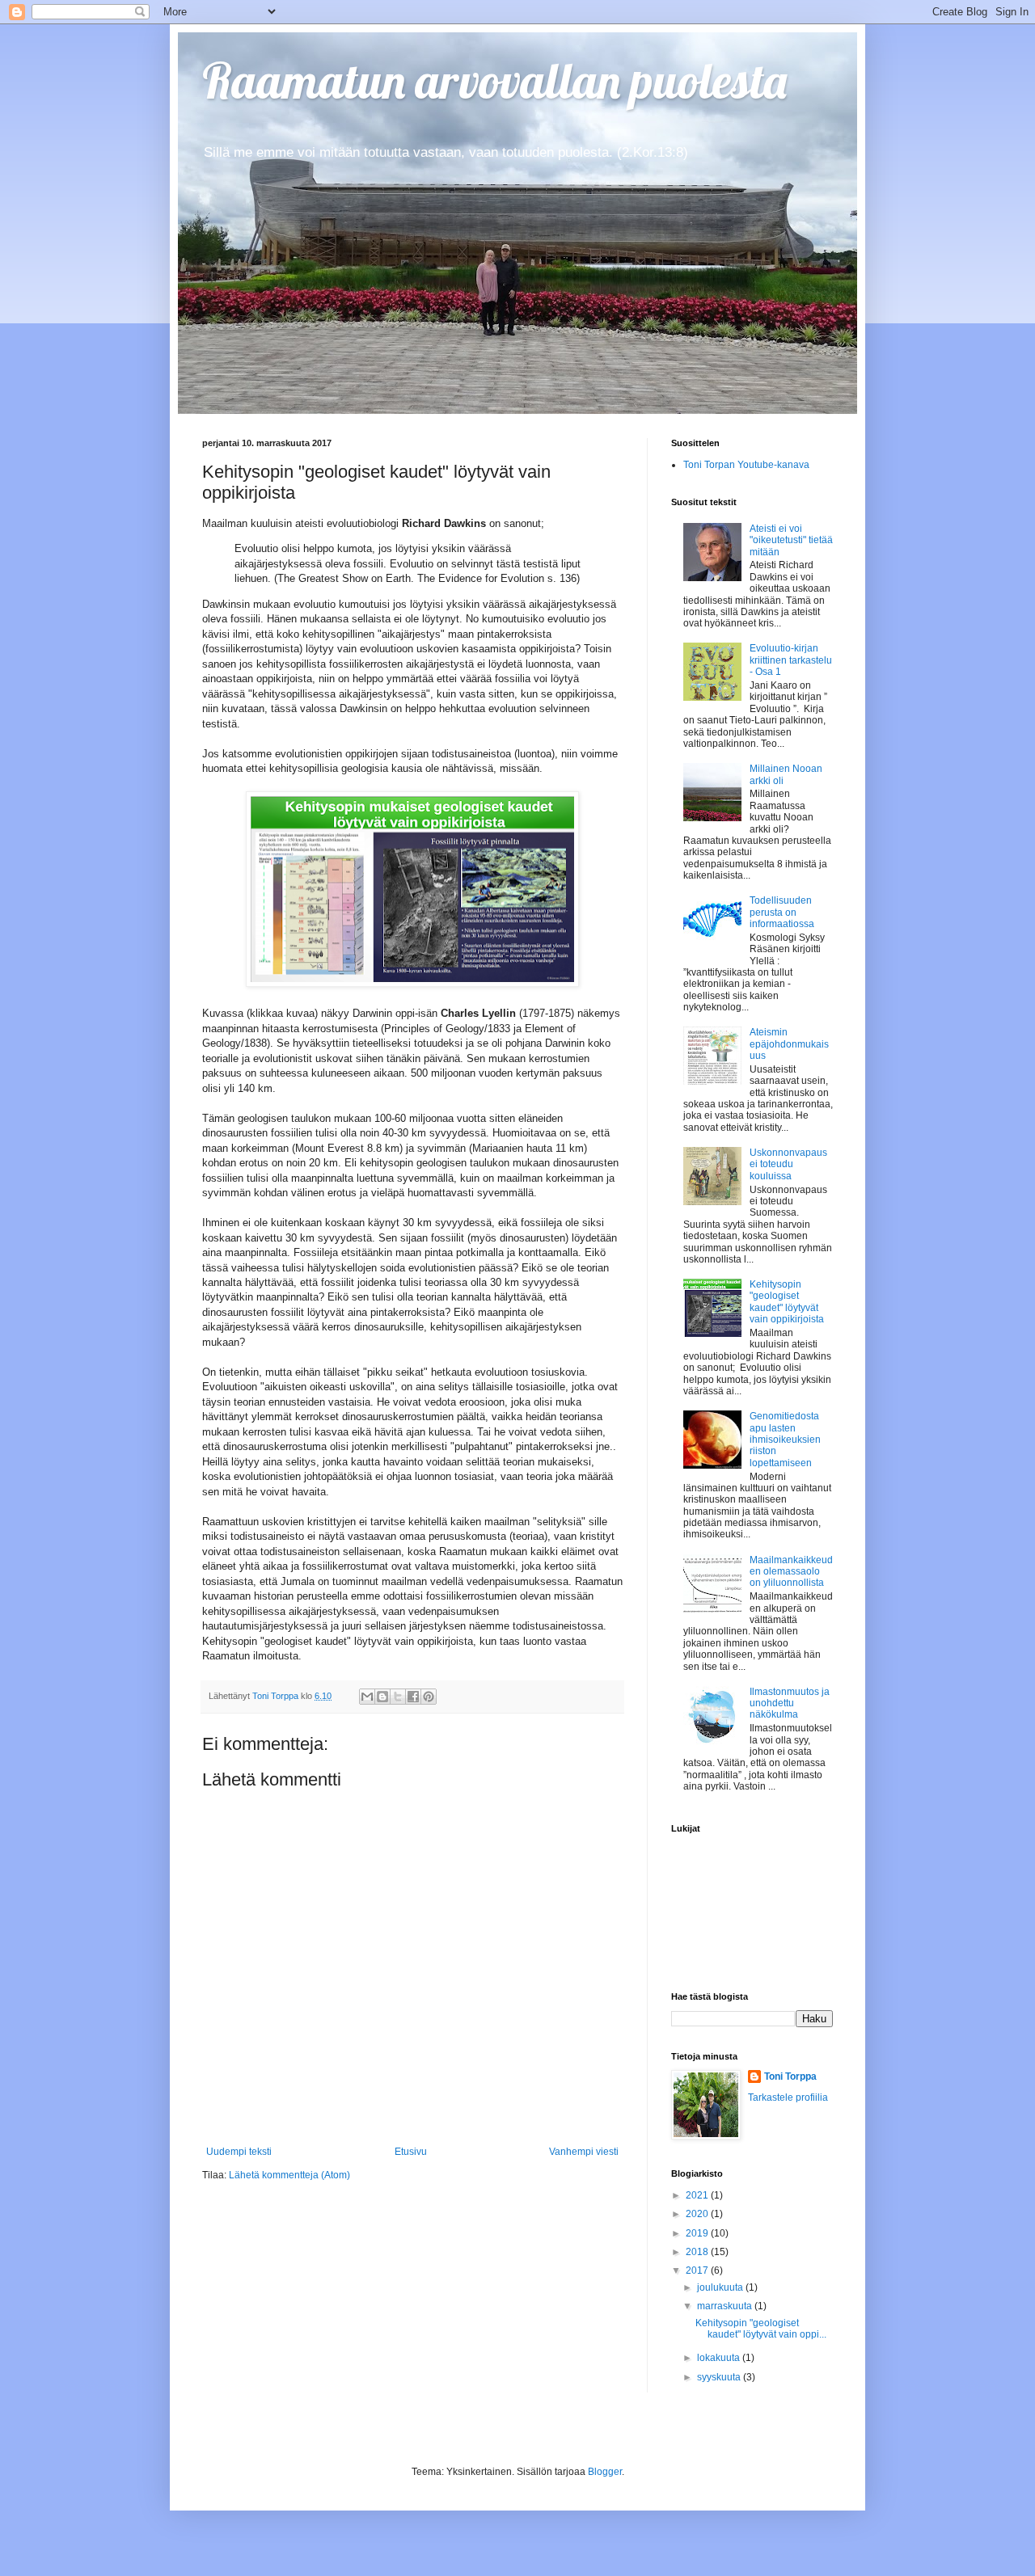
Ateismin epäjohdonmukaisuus (789, 1044)
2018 (698, 2252)
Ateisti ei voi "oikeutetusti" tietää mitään (791, 540)
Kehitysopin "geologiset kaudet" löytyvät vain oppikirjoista (787, 1302)
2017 (698, 2270)
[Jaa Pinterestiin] (429, 1697)
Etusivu (411, 2152)
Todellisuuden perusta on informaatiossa (782, 912)
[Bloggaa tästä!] (382, 1697)
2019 (698, 2233)
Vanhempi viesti (584, 2152)
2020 (698, 2214)
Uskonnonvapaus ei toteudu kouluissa (788, 1164)
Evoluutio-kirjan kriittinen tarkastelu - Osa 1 (791, 660)
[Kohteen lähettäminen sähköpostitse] (367, 1697)
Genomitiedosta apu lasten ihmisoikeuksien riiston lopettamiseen (785, 1440)
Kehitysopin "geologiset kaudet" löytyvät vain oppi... (761, 2329)
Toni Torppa (790, 2076)
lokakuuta (720, 2358)
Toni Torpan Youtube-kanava (746, 465)
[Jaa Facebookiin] (413, 1697)
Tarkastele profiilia (788, 2097)
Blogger (605, 2472)
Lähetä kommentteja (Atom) (289, 2175)
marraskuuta (726, 2306)
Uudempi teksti (239, 2152)
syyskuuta (720, 2377)
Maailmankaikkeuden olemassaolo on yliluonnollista (791, 1572)
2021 (698, 2195)
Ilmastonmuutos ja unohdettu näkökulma (790, 1703)
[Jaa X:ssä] (398, 1697)
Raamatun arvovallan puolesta (494, 80)
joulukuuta (721, 2287)
